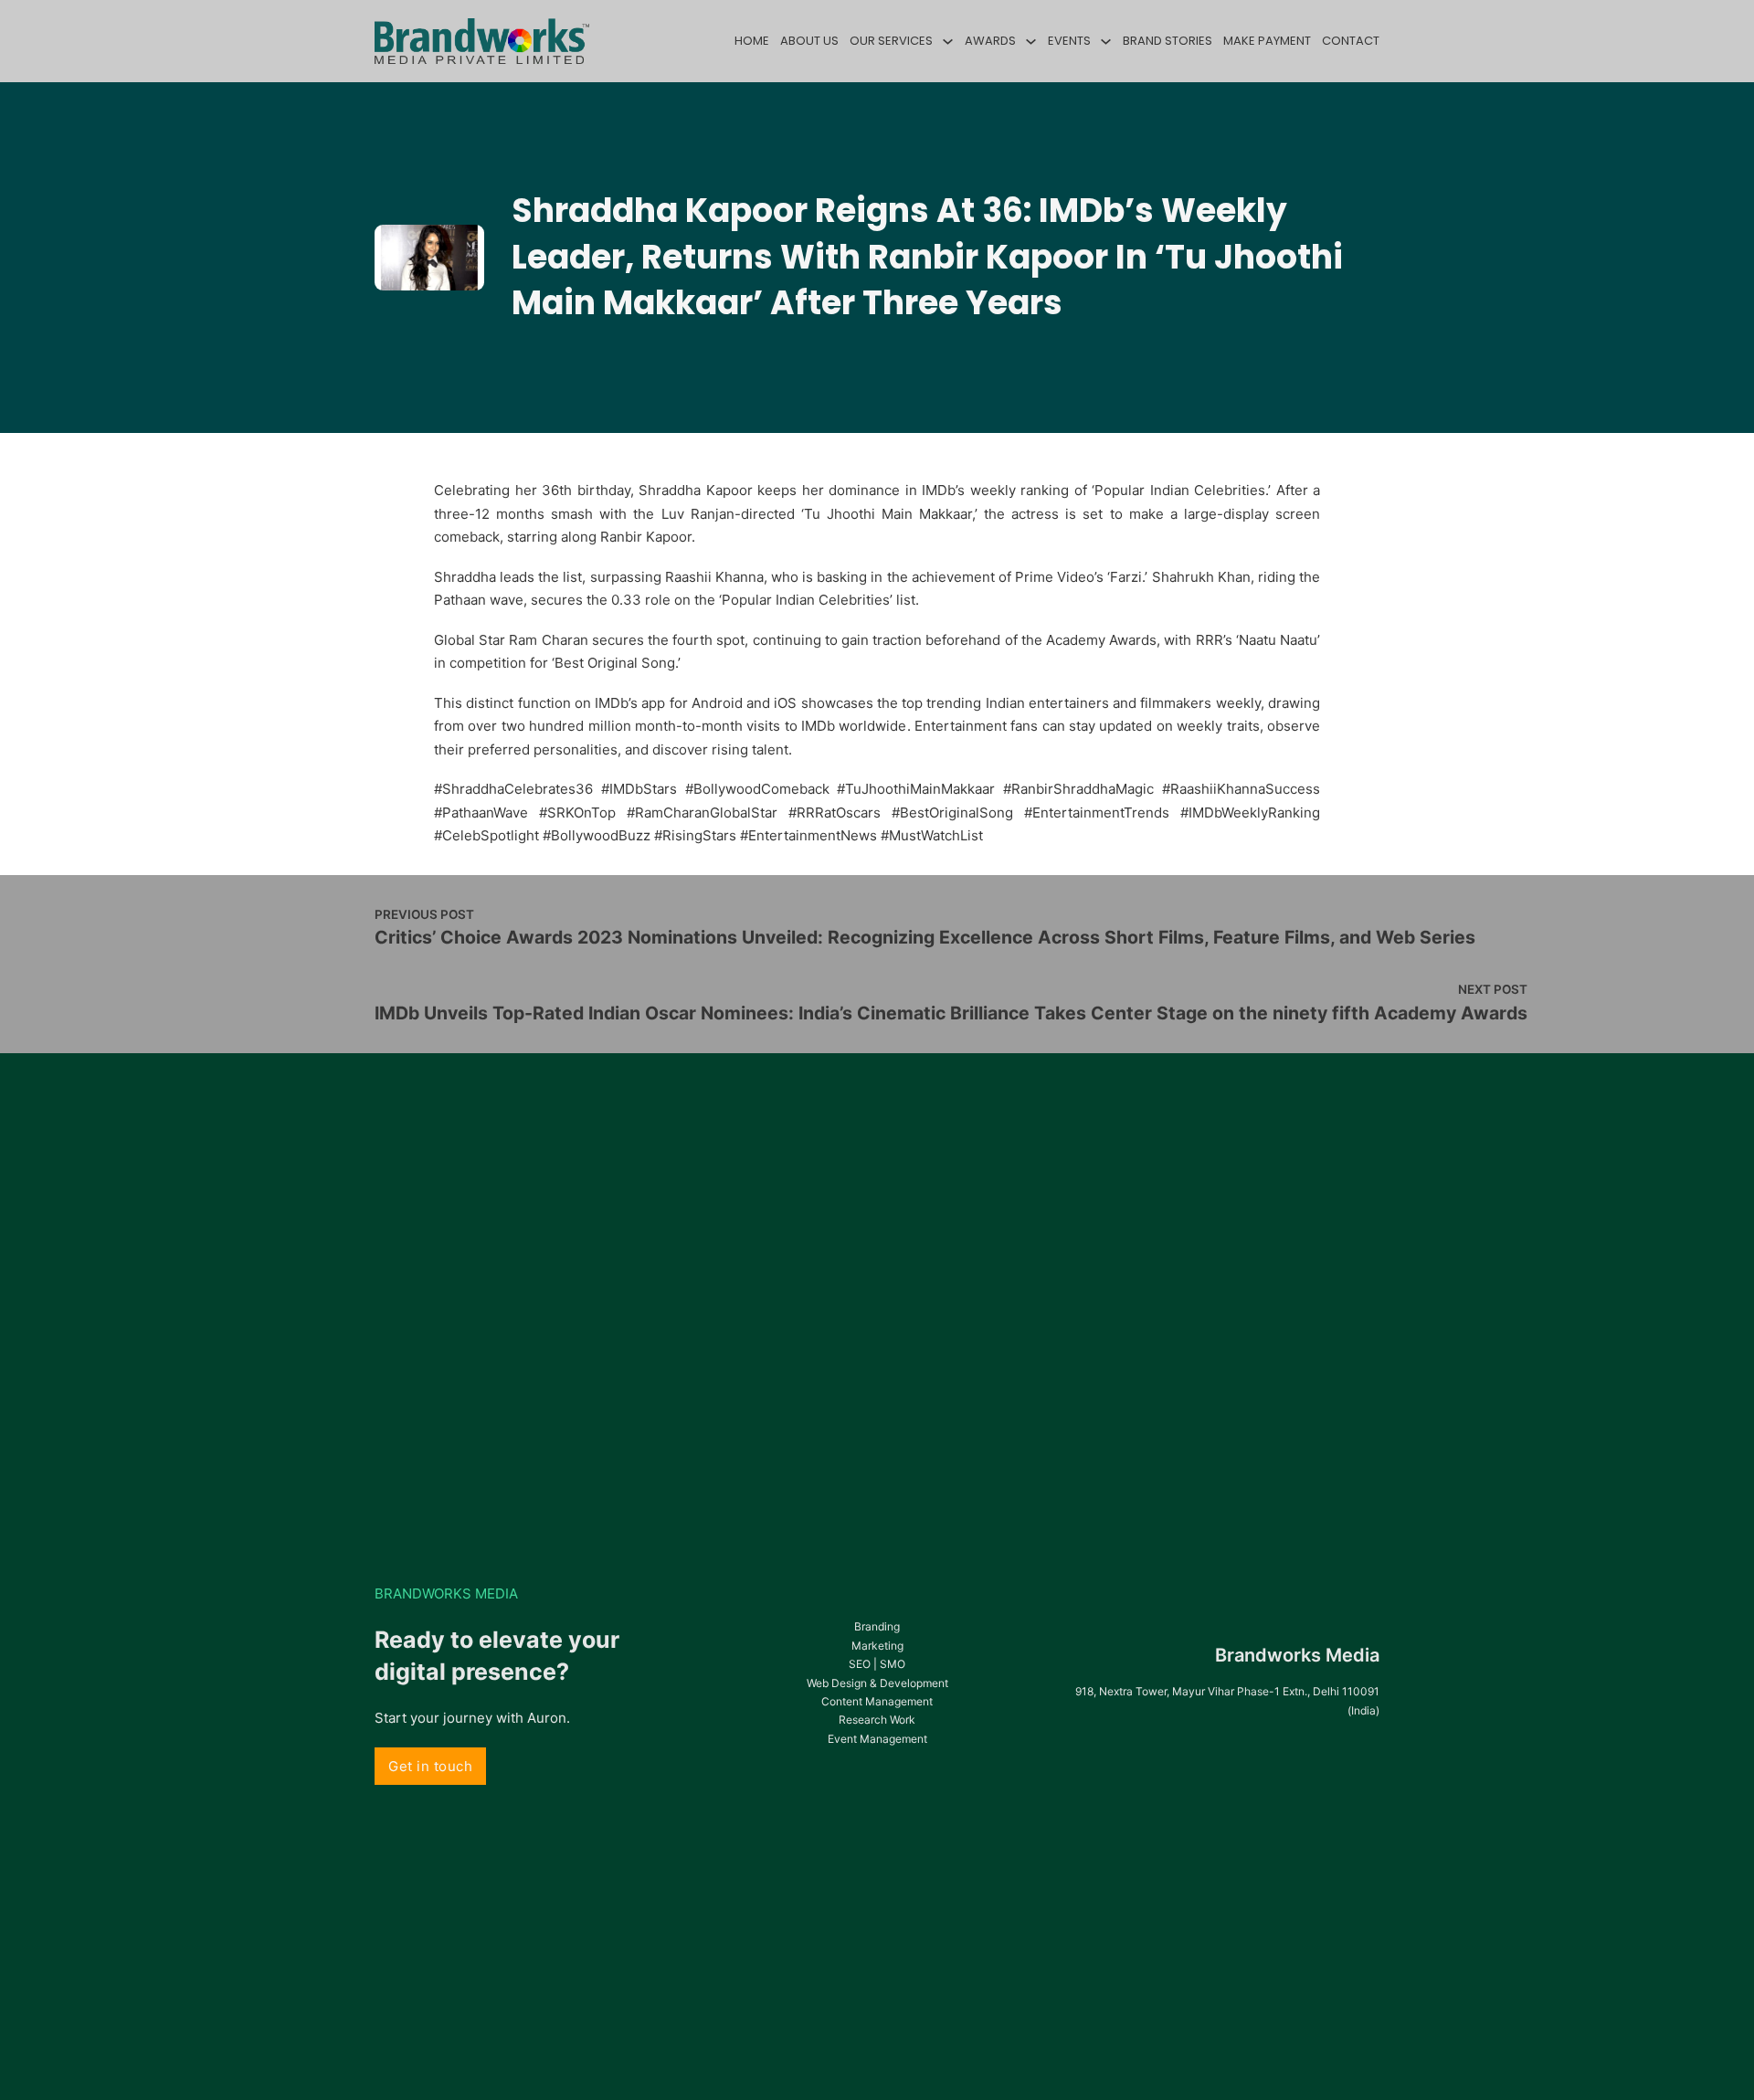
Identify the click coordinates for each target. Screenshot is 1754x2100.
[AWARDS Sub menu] (1031, 42)
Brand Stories (1168, 41)
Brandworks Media (1297, 1655)
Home (752, 41)
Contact (1351, 41)
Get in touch (430, 1766)
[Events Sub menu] (1106, 42)
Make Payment (1267, 41)
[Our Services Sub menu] (948, 42)
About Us (809, 41)
